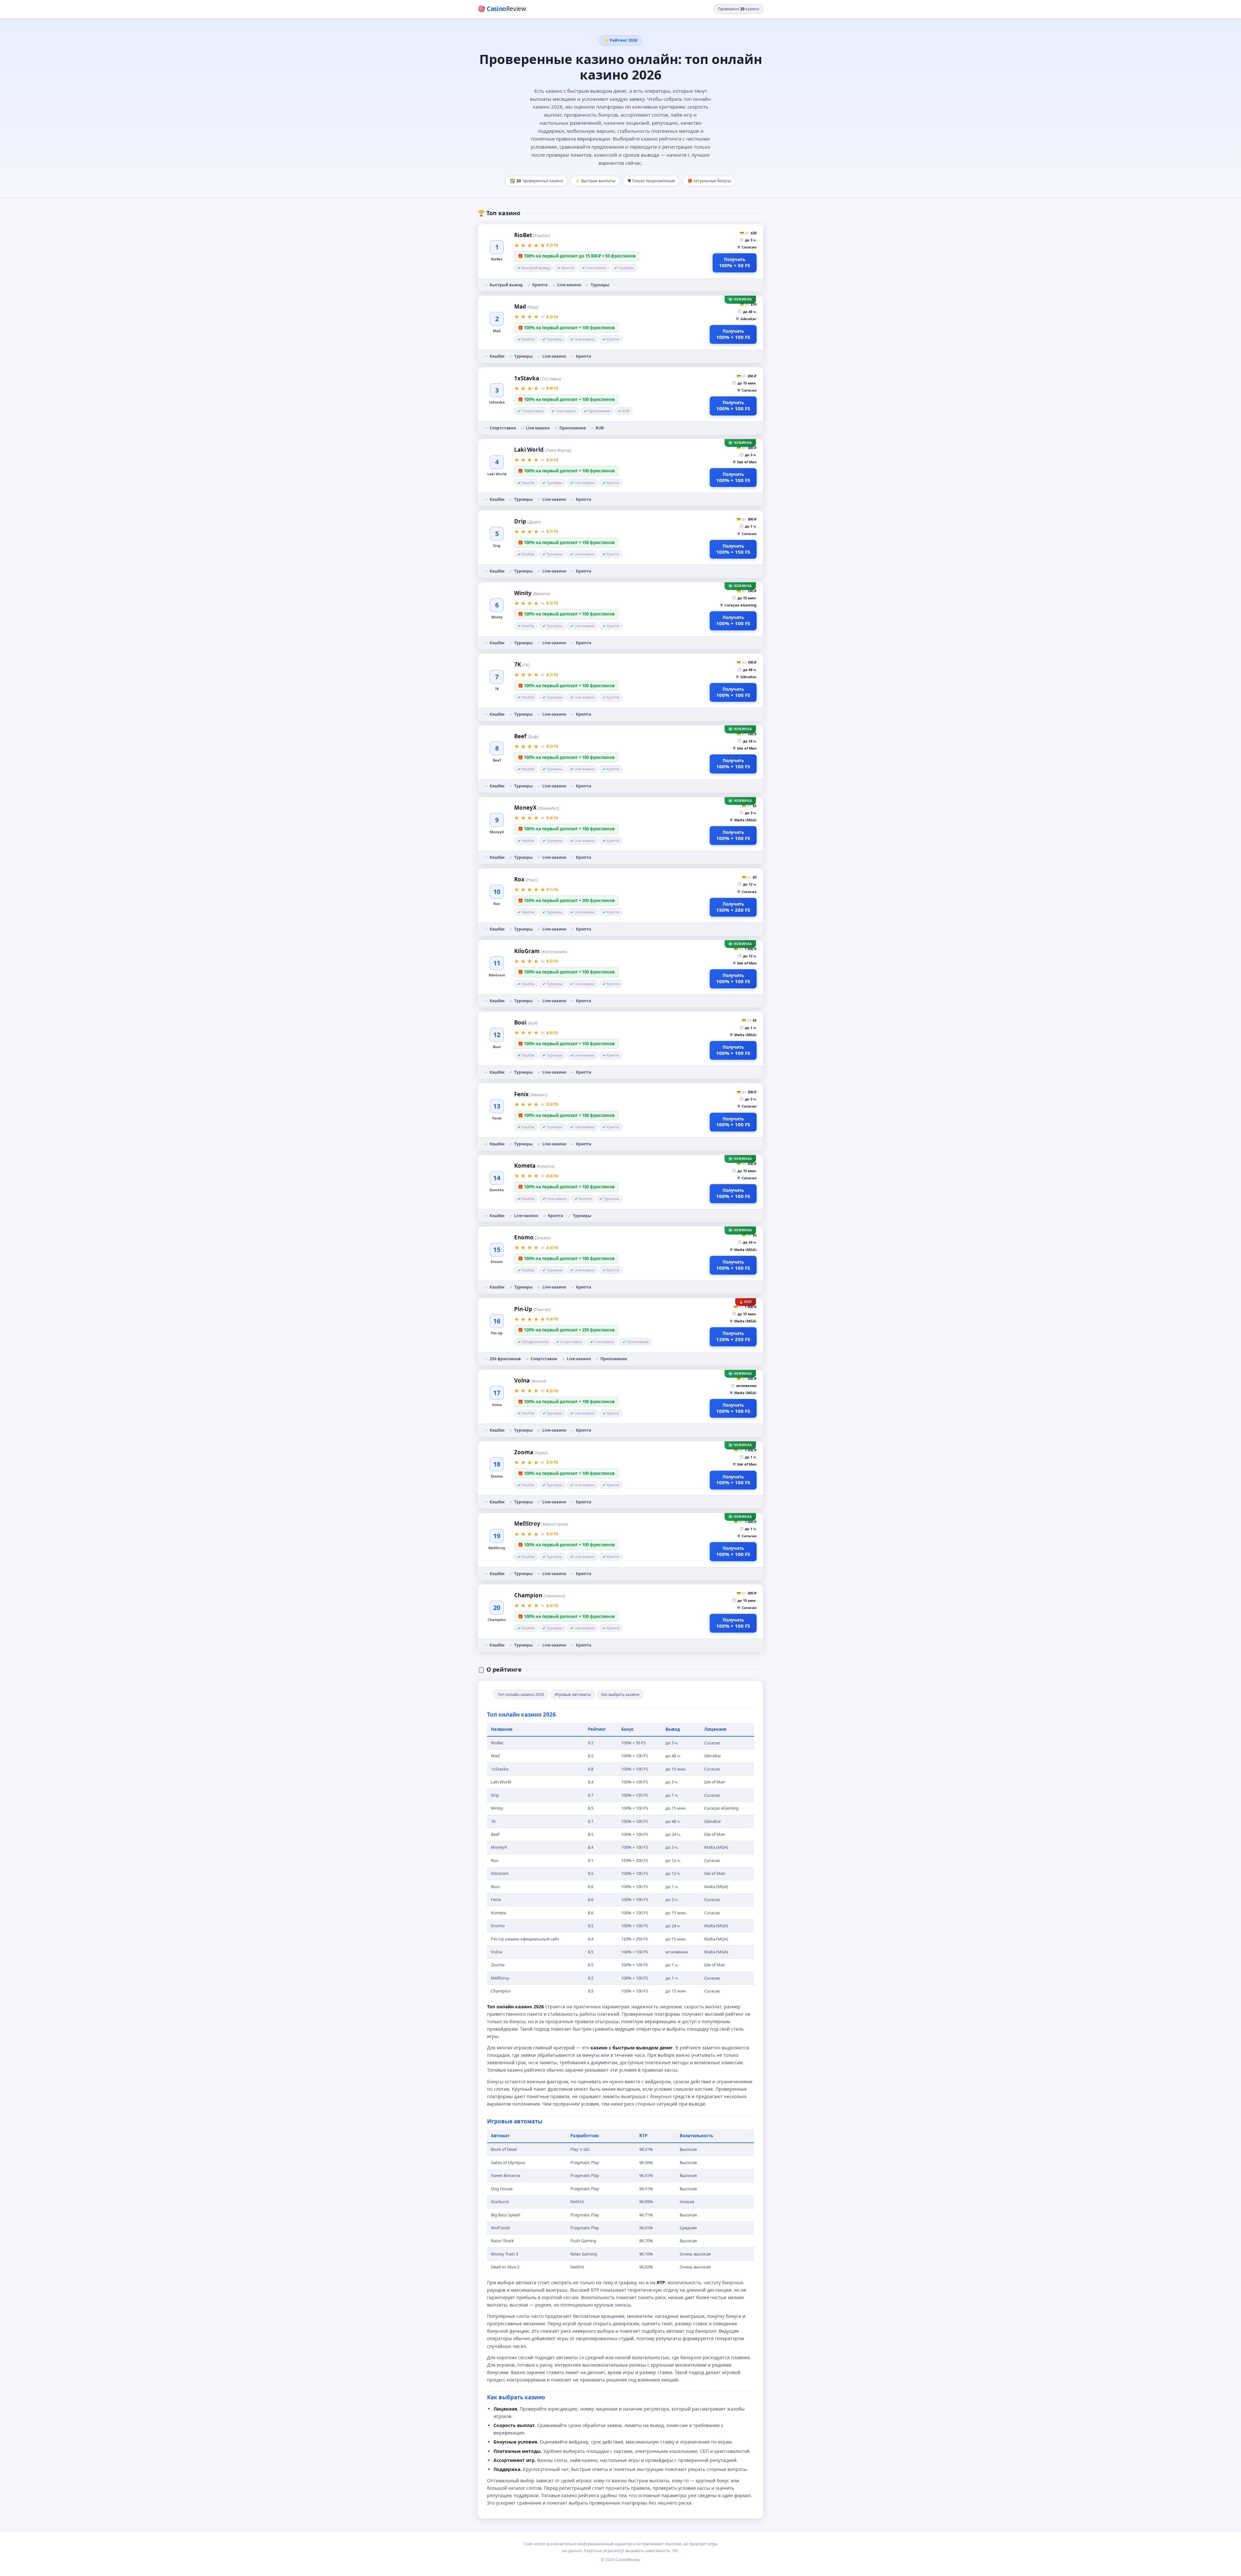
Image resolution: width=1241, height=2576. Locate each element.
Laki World (543, 450)
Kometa (534, 1166)
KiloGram (541, 951)
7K (522, 664)
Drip (527, 521)
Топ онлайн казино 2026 (521, 1694)
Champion (540, 1595)
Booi (526, 1022)
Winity (532, 593)
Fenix (531, 1094)
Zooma (531, 1452)
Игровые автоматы (573, 1694)
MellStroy (541, 1524)
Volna (530, 1380)
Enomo (533, 1237)
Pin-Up (533, 1309)
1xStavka (538, 378)
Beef (526, 736)
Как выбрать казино (620, 1694)
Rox (526, 879)
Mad (526, 306)
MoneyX (537, 808)
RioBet (532, 235)
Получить (735, 263)
